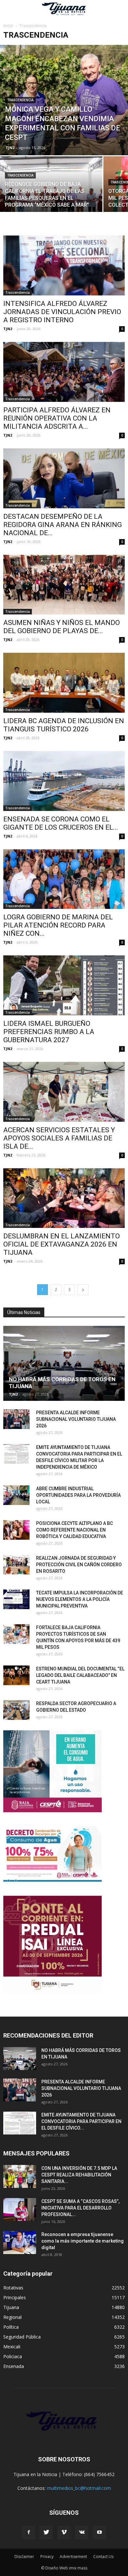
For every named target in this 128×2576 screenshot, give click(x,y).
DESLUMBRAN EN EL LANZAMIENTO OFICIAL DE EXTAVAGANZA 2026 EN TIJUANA (62, 1244)
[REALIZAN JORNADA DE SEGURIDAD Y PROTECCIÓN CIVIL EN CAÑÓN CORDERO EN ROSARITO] (16, 1565)
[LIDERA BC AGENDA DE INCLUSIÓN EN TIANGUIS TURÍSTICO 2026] (64, 683)
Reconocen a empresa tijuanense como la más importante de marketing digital (83, 2241)
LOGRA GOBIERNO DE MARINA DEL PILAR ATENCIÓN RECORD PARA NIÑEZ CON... (58, 925)
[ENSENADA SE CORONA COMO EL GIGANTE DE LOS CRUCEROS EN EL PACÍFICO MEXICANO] (64, 781)
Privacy (47, 2557)
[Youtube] (99, 2532)
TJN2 (10, 148)
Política (11, 2327)
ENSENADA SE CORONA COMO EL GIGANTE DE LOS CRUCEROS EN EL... (61, 823)
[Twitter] (46, 2532)
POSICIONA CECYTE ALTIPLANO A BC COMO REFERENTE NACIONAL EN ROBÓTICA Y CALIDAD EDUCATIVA (75, 1530)
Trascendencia (20, 100)
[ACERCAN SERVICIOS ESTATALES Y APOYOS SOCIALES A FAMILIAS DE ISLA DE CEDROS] (64, 1092)
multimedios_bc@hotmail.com (79, 2488)
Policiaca (13, 2356)
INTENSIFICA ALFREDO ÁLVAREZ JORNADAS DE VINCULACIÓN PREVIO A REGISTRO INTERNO (62, 312)
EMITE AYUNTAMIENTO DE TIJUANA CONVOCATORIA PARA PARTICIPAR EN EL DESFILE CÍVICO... (81, 2121)
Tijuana (11, 2307)
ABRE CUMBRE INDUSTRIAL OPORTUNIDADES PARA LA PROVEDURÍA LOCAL (78, 1495)
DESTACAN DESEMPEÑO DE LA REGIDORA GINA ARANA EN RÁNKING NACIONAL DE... (63, 525)
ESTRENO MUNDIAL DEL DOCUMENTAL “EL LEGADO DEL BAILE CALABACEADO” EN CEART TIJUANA (80, 1675)
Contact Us (103, 2557)
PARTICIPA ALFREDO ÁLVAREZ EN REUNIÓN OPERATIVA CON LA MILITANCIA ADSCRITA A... (57, 418)
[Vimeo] (64, 2532)
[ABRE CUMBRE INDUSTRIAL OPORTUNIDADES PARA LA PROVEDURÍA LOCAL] (16, 1495)
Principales (15, 2297)
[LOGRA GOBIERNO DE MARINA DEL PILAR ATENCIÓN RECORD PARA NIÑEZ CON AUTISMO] (64, 879)
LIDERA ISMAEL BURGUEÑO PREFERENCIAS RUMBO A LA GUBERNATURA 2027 (49, 1032)
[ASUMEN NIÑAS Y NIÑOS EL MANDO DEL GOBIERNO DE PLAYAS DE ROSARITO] (64, 585)
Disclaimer (24, 2557)
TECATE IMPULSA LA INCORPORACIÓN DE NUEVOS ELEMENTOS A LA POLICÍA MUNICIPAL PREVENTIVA (80, 1599)
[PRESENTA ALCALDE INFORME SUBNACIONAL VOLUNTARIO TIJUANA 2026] (16, 1419)
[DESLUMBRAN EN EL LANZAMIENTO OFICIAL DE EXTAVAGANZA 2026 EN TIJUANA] (64, 1198)
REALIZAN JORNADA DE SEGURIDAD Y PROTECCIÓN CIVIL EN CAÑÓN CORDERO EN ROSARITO (79, 1565)
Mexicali (12, 2347)
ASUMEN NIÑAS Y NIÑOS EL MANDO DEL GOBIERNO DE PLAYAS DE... (62, 627)
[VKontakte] (82, 2532)
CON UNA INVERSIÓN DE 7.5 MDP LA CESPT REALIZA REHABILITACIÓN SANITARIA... (79, 2175)
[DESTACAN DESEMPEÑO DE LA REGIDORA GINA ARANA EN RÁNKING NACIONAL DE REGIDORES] (64, 478)
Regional (12, 2317)
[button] (119, 9)
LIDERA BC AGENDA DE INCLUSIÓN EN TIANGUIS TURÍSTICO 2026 (64, 725)
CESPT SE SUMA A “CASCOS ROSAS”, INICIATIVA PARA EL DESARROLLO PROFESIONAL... (80, 2208)
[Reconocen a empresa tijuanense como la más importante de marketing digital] (20, 2243)
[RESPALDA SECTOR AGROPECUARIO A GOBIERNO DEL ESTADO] (16, 1710)
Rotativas (13, 2288)
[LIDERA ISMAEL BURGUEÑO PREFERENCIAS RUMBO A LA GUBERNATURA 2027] (64, 985)
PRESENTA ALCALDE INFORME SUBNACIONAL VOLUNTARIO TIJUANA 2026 (76, 1419)
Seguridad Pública (22, 2337)
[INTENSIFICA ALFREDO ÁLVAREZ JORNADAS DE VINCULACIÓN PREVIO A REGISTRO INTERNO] (64, 265)
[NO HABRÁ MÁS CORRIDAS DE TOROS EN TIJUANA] (64, 1363)
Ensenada (14, 2366)
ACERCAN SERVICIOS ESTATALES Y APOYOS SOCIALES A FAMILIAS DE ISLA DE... (59, 1138)
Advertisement (73, 2557)
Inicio (8, 26)
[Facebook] (29, 2532)
